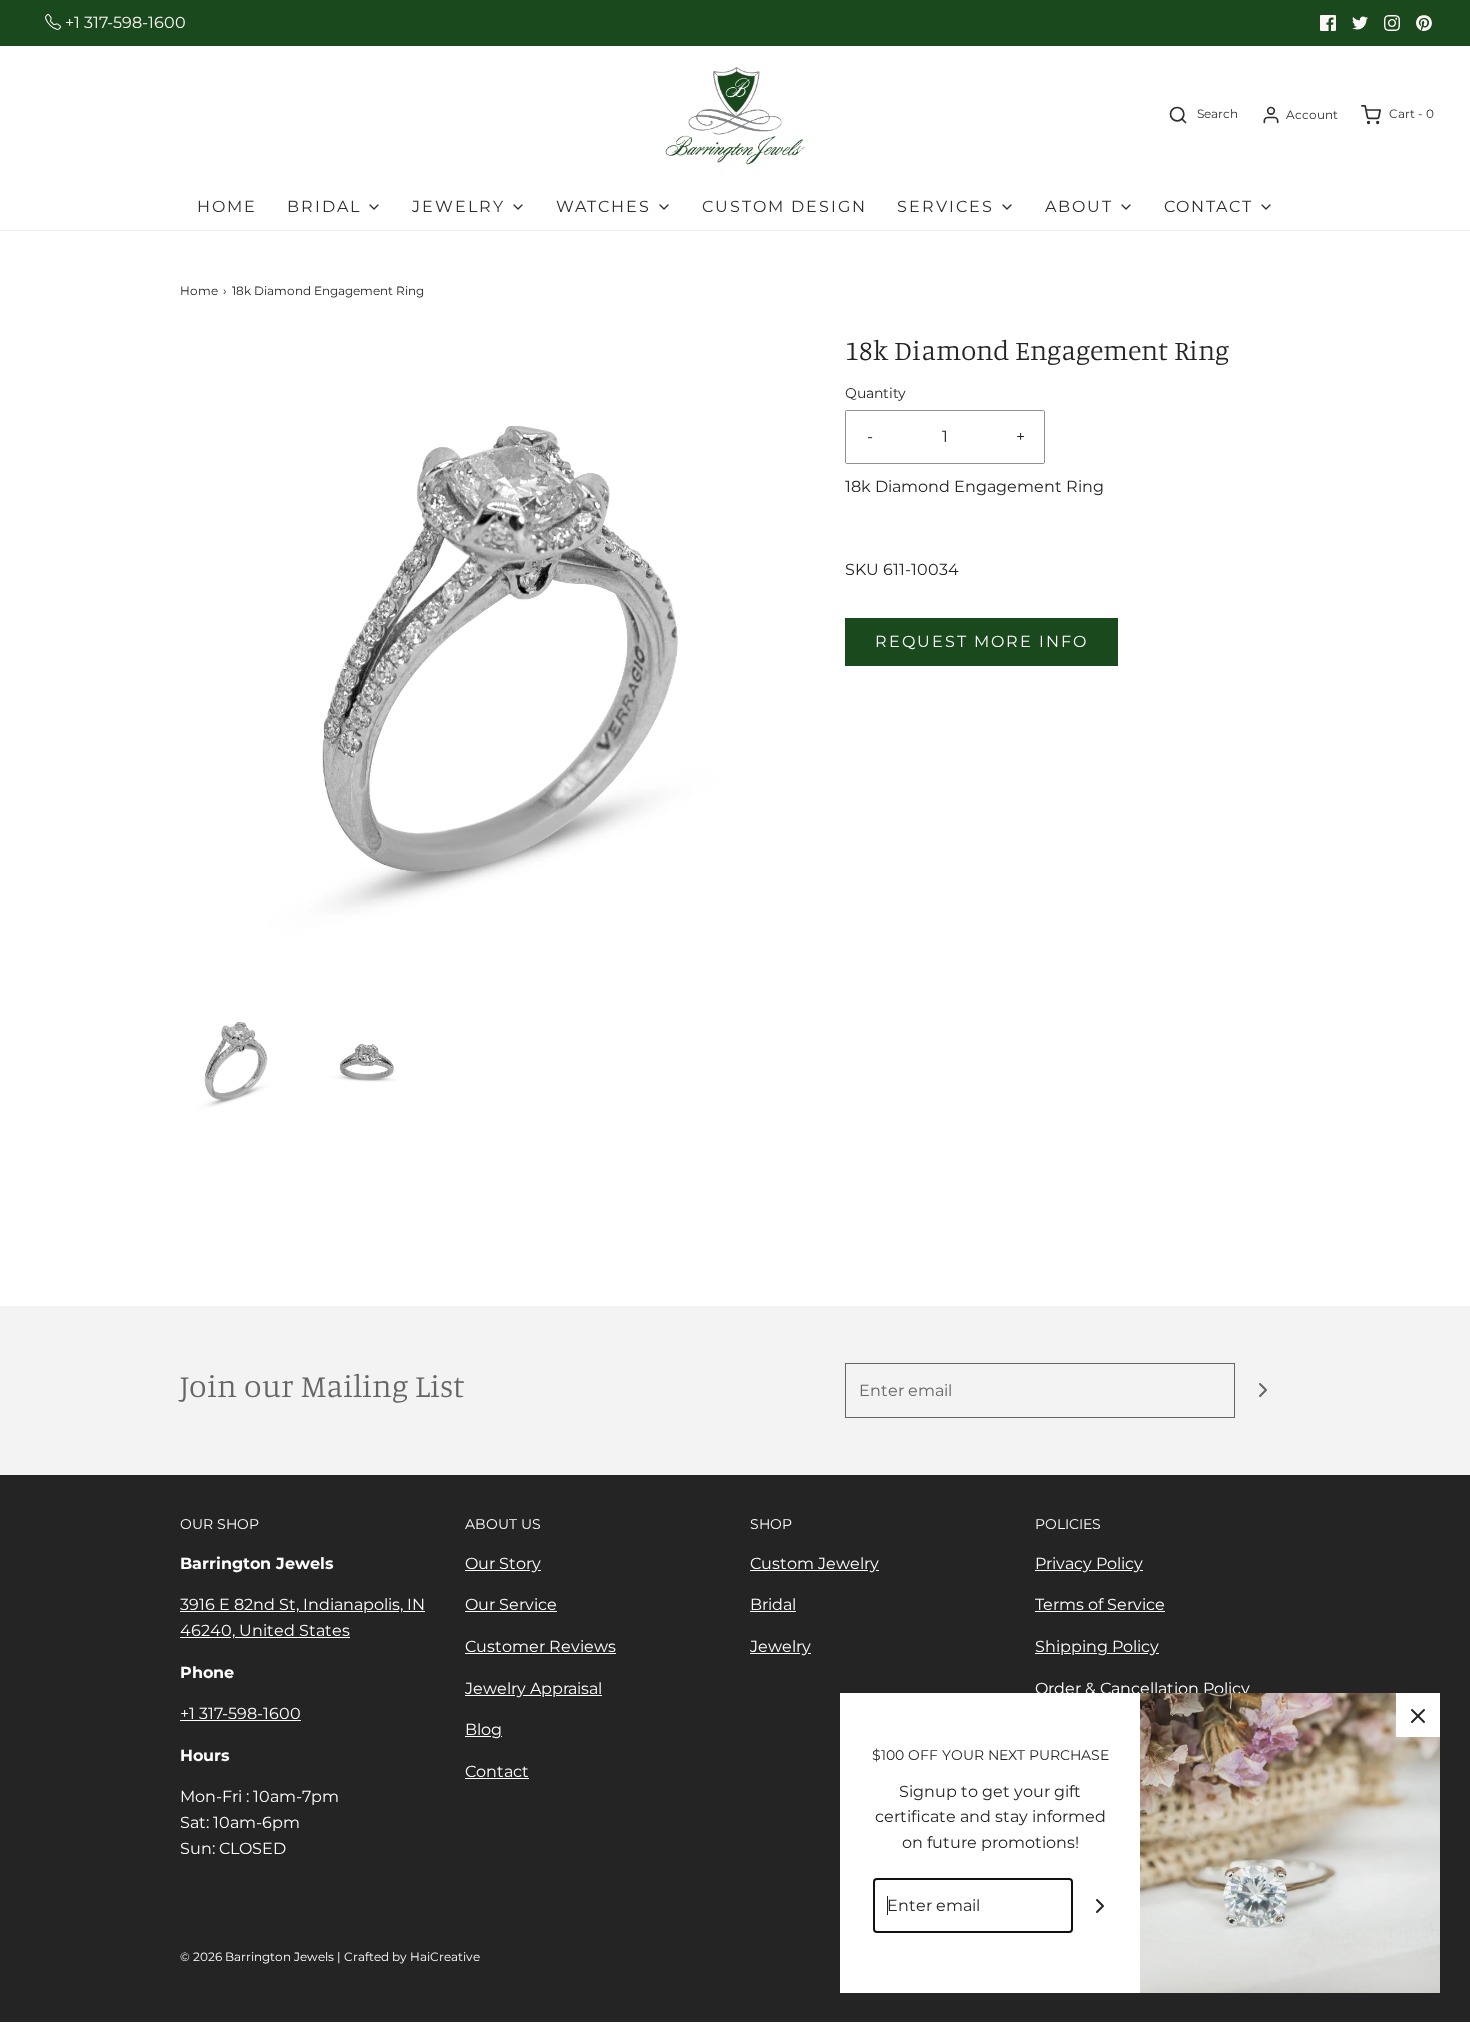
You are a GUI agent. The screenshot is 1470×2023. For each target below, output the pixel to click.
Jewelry (780, 1646)
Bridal (773, 1604)
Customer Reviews (540, 1646)
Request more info (981, 641)
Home (227, 206)
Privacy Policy (1089, 1563)
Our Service (511, 1604)
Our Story (503, 1563)
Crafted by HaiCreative (412, 1956)
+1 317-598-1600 (123, 22)
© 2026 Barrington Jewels (257, 1956)
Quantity (875, 393)
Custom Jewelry (814, 1563)
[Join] (1262, 1390)
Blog (483, 1729)
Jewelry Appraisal (533, 1688)
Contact (497, 1771)
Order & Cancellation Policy (1142, 1688)
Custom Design (784, 206)
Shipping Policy (1097, 1646)
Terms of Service (1100, 1604)
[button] (235, 1060)
